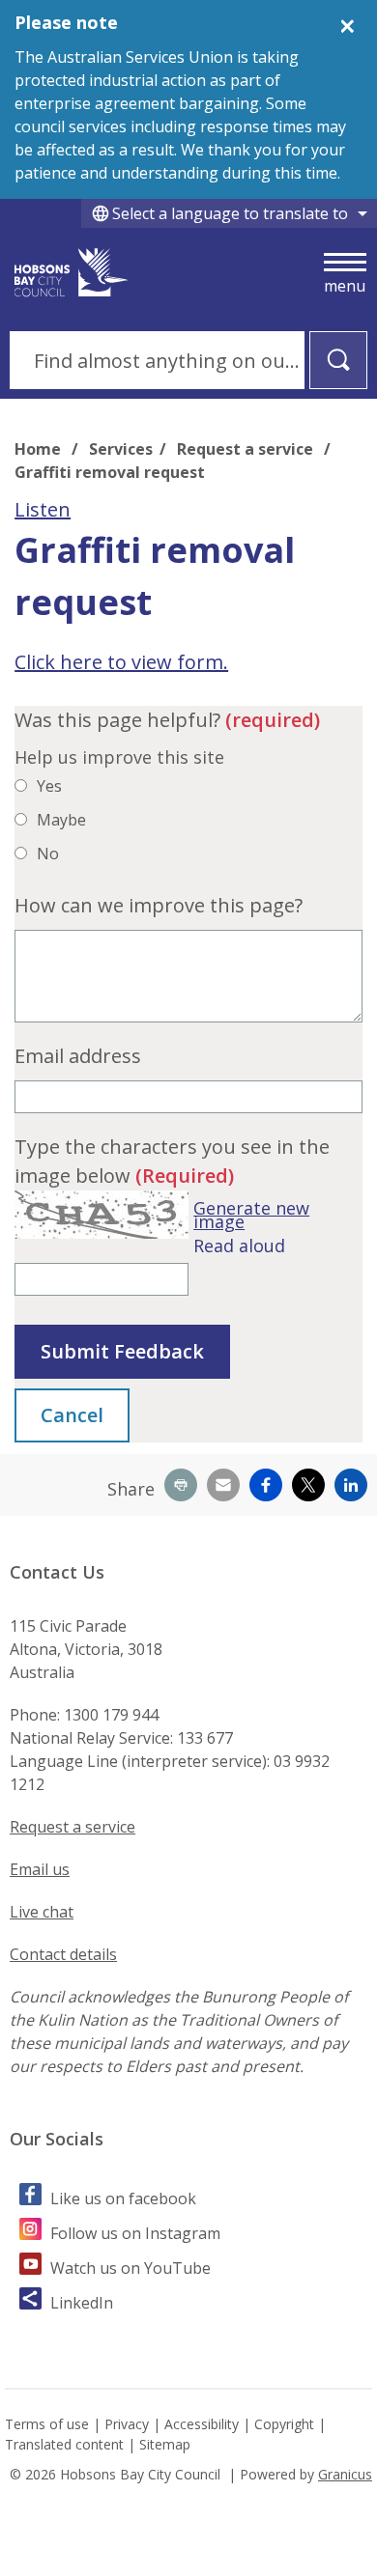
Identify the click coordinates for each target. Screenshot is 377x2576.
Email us (40, 1869)
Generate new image (251, 1215)
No (48, 854)
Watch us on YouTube (130, 2268)
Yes (49, 786)
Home (38, 449)
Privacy (127, 2424)
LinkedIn (82, 2303)
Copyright (284, 2424)
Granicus (345, 2474)
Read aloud (239, 1246)
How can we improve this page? (159, 905)
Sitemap (165, 2444)
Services (121, 449)
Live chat (42, 1912)
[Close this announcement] (354, 21)
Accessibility (202, 2424)
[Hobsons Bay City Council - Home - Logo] (72, 272)
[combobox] (229, 213)
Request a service (247, 449)
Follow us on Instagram (135, 2233)
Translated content (64, 2444)
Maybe (61, 820)
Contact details (63, 1954)
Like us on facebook (123, 2198)
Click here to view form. (121, 662)
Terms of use (47, 2424)
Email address (78, 1056)
